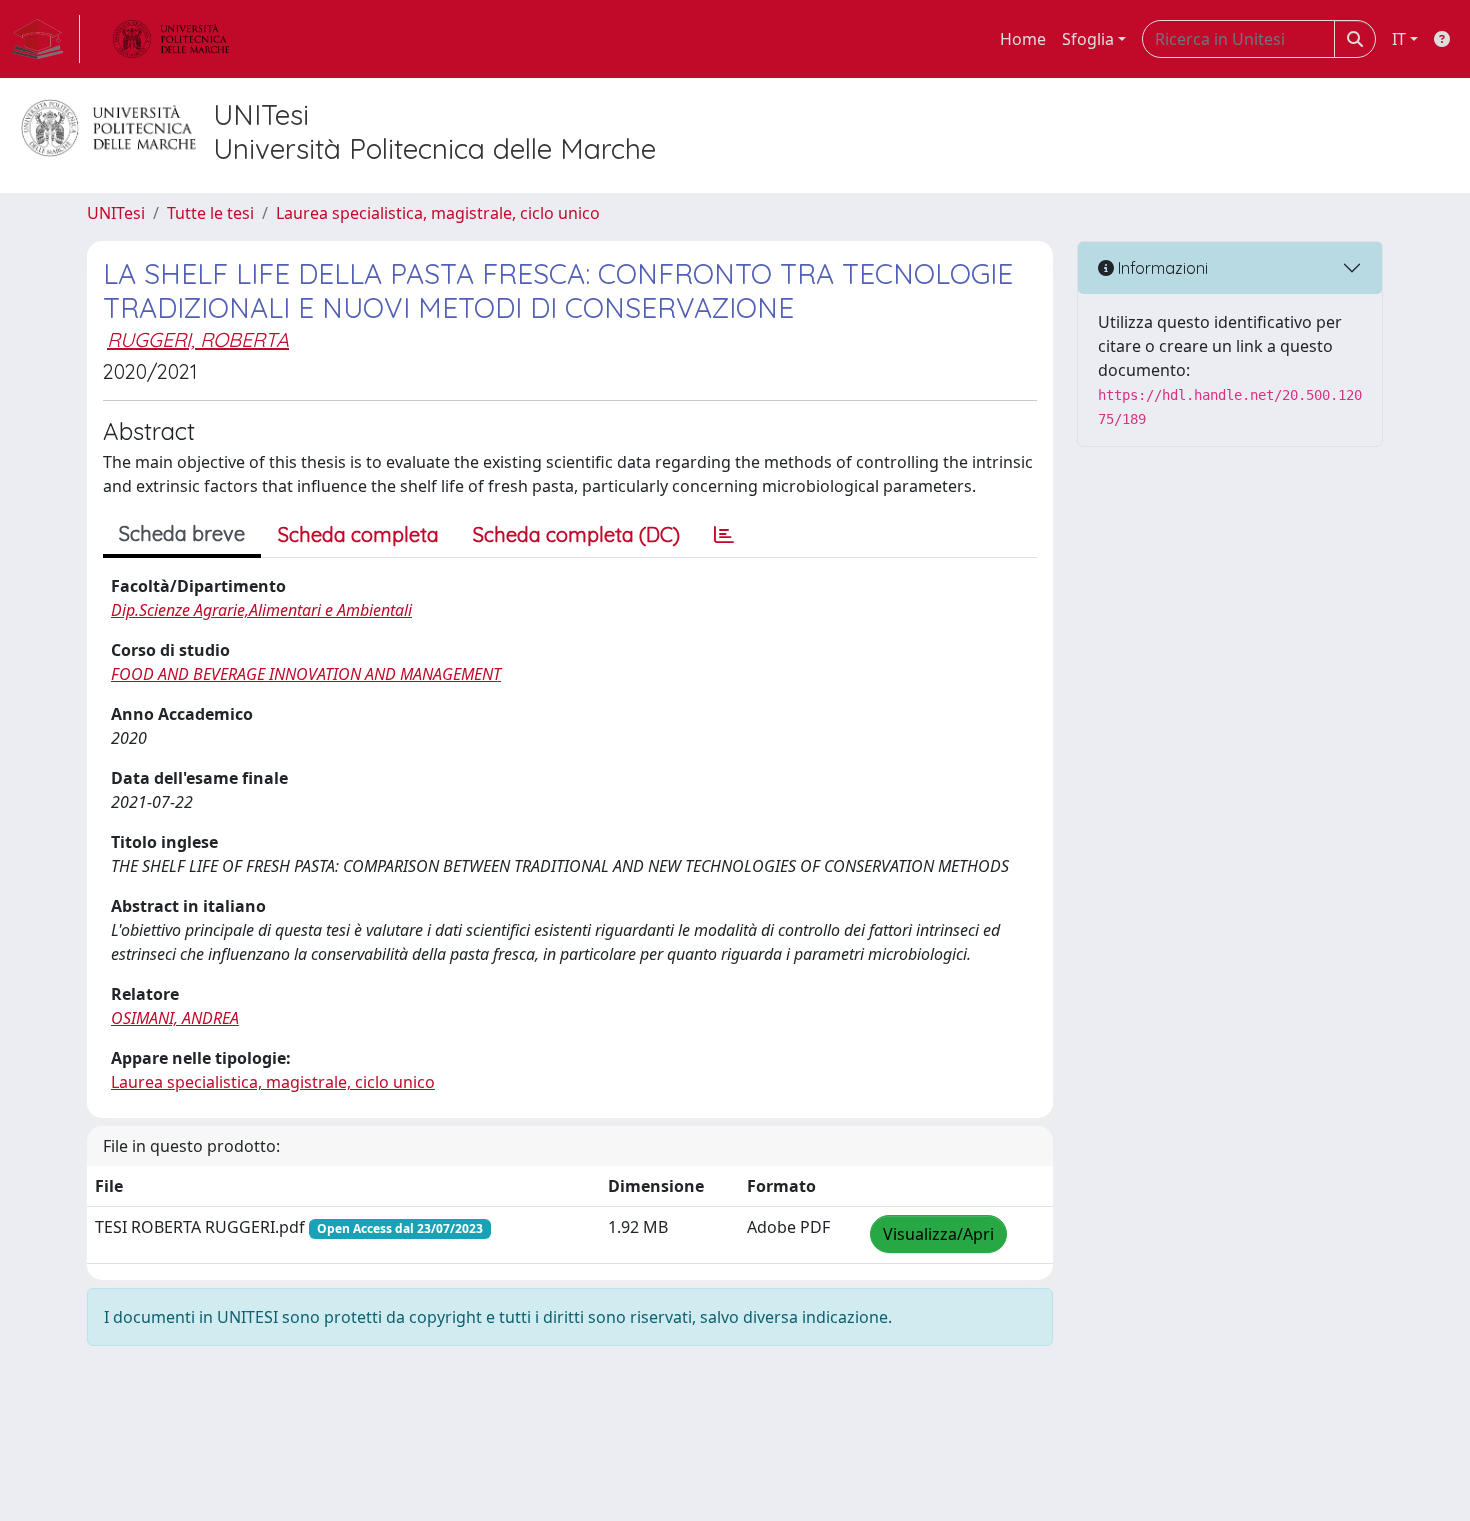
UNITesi (116, 213)
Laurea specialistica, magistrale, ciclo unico (438, 213)
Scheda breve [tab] (182, 533)
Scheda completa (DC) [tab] (576, 534)
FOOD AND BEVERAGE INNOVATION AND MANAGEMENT (306, 674)
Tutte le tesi (210, 213)
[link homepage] (46, 39)
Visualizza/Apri (938, 1234)
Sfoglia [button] (1088, 39)
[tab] (724, 535)
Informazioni (1161, 268)
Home (1023, 39)
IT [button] (1399, 39)
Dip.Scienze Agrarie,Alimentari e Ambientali (261, 610)
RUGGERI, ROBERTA (198, 339)
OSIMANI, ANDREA (175, 1018)
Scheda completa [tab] (358, 534)
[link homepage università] (171, 39)
